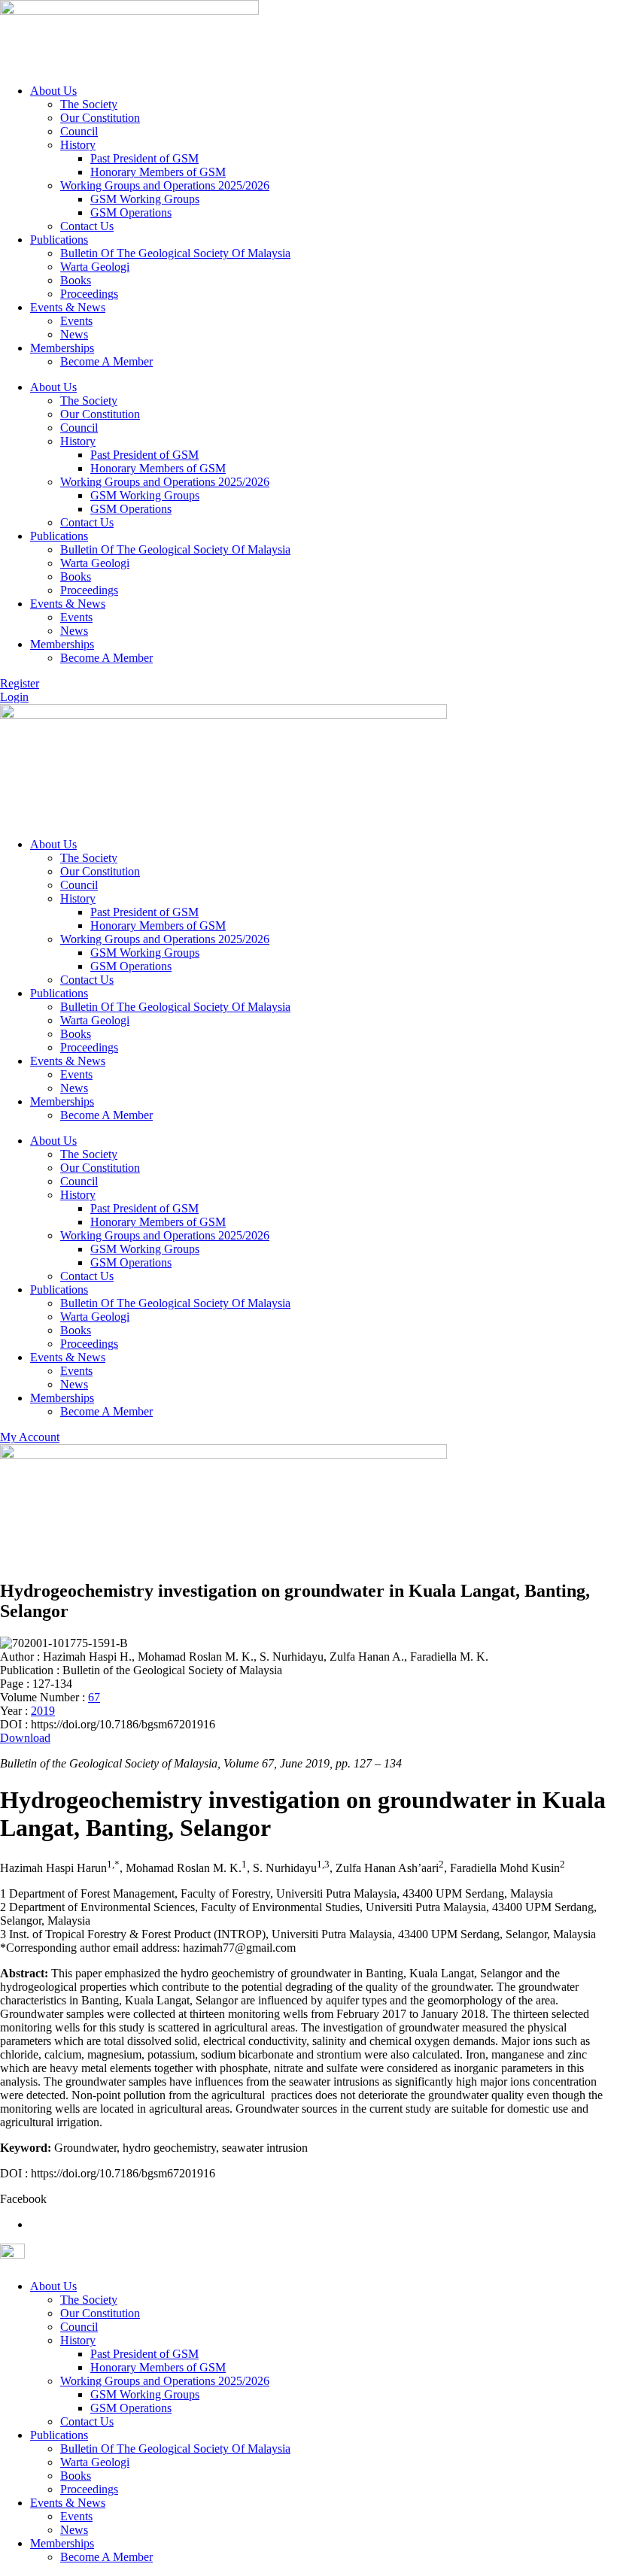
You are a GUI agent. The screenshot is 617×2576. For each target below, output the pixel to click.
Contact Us (87, 226)
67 (94, 1697)
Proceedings (89, 294)
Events (76, 321)
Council (79, 131)
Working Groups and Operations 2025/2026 (165, 185)
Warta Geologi (95, 267)
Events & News (68, 307)
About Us (53, 91)
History (78, 145)
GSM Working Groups (145, 199)
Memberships (62, 348)
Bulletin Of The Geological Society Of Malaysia (175, 253)
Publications (59, 240)
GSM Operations (131, 212)
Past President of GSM (144, 158)
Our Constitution (100, 118)
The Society (89, 104)
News (74, 334)
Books (76, 280)
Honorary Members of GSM (158, 172)
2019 (43, 1711)
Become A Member (106, 361)
